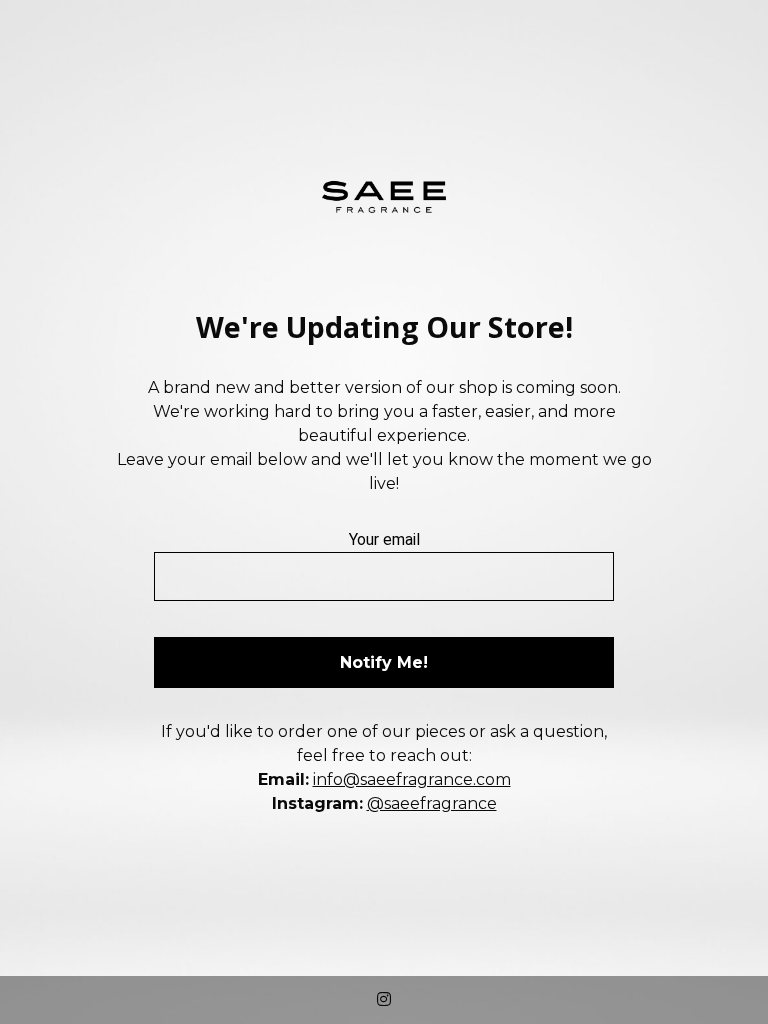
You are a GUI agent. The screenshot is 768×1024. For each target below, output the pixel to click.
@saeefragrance (432, 803)
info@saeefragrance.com (412, 779)
